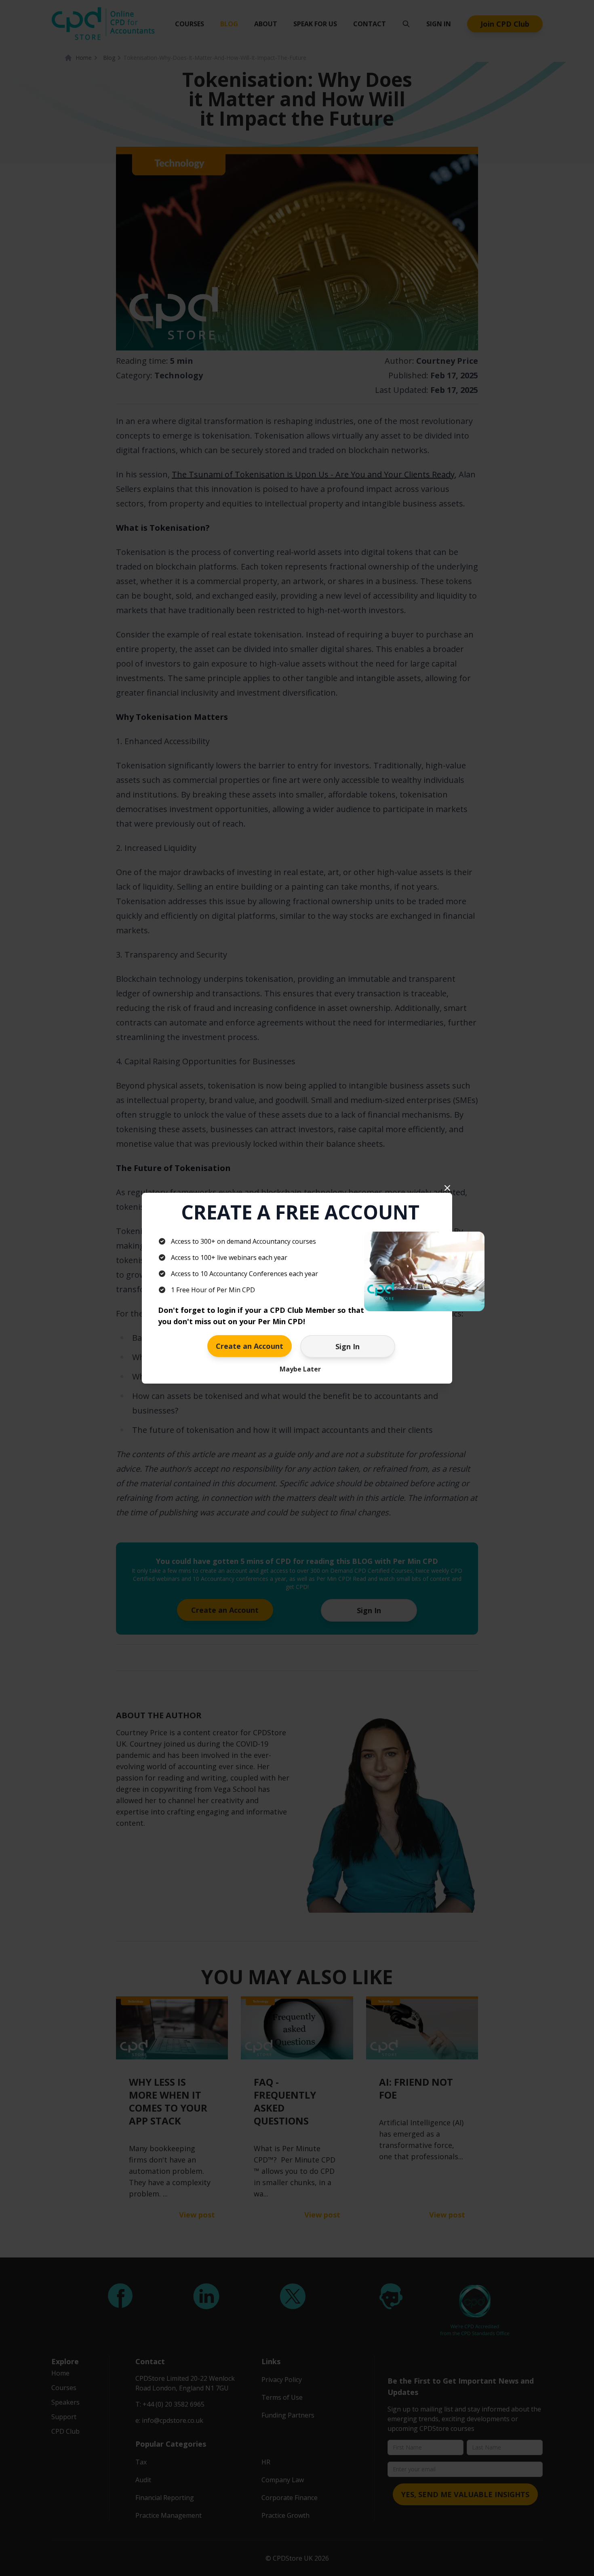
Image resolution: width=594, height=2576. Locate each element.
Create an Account (250, 1346)
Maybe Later (300, 1369)
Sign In (348, 1346)
